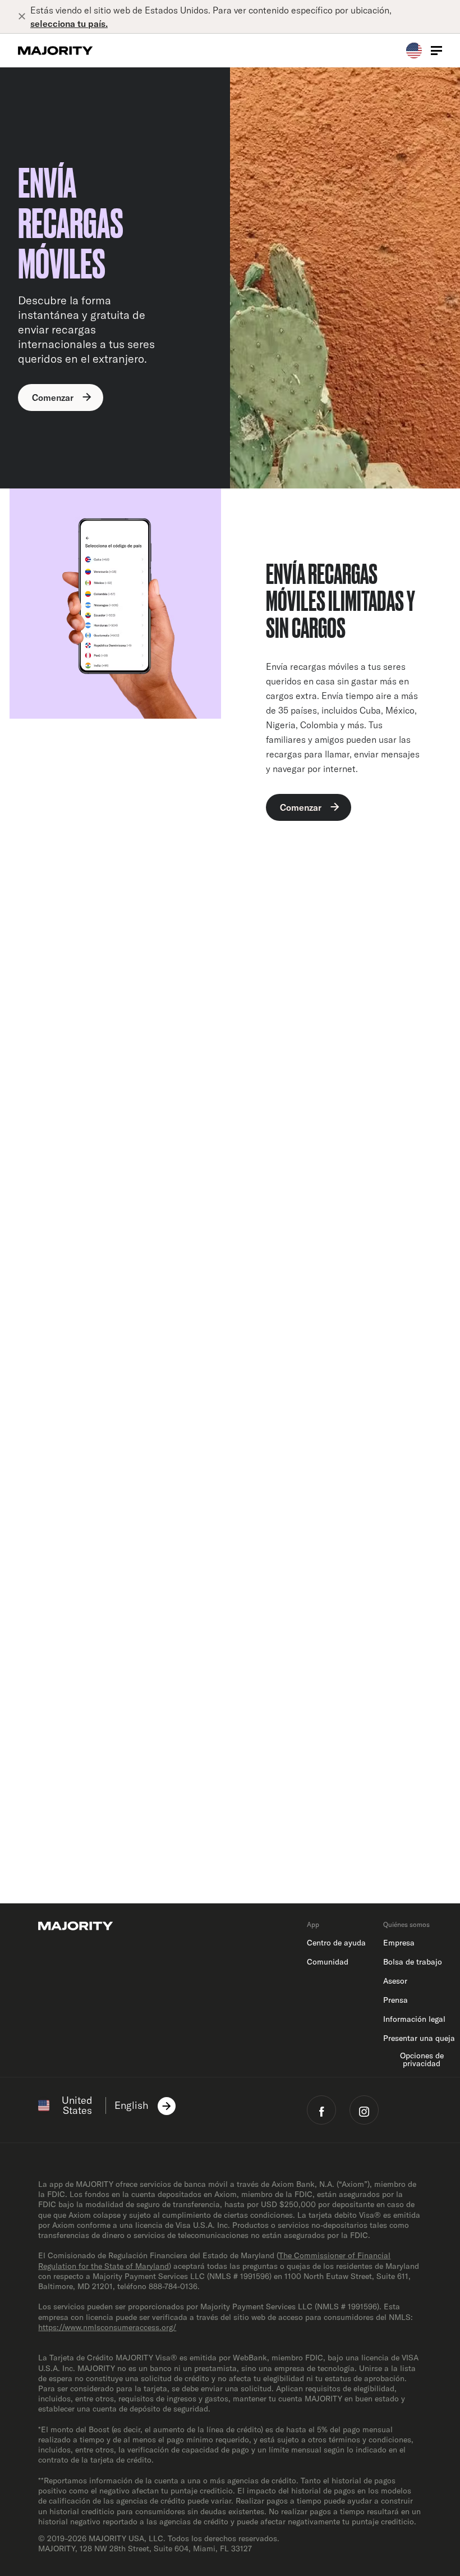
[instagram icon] (364, 2110)
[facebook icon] (321, 2110)
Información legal (414, 2019)
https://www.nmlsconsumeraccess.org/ (107, 2327)
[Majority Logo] (56, 51)
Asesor (395, 1981)
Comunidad (328, 1962)
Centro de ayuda (336, 1943)
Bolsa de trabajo (413, 1962)
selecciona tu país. (69, 24)
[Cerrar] (24, 17)
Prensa (395, 2000)
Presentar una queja (419, 2038)
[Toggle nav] (436, 51)
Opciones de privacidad (422, 2059)
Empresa (399, 1943)
